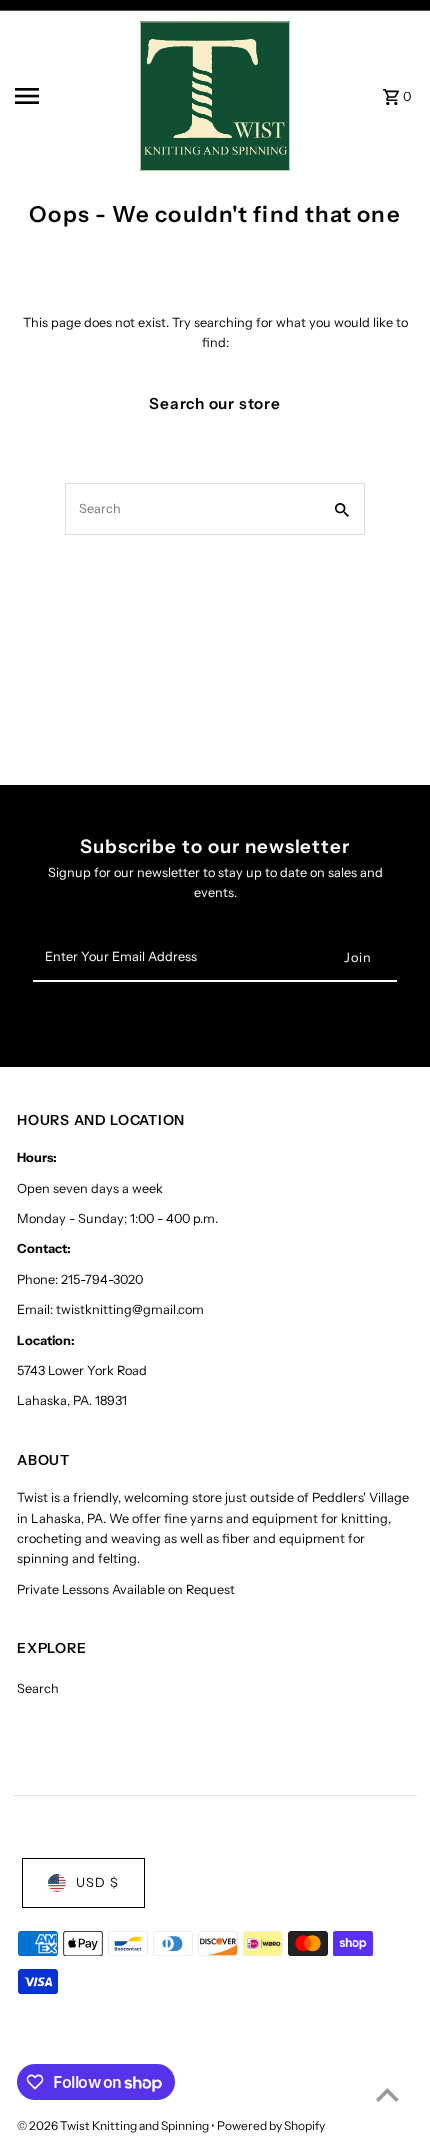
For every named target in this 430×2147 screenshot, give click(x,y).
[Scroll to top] (387, 2094)
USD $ (97, 1882)
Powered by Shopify (271, 2125)
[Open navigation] (71, 96)
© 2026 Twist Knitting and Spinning (114, 2125)
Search (38, 1688)
